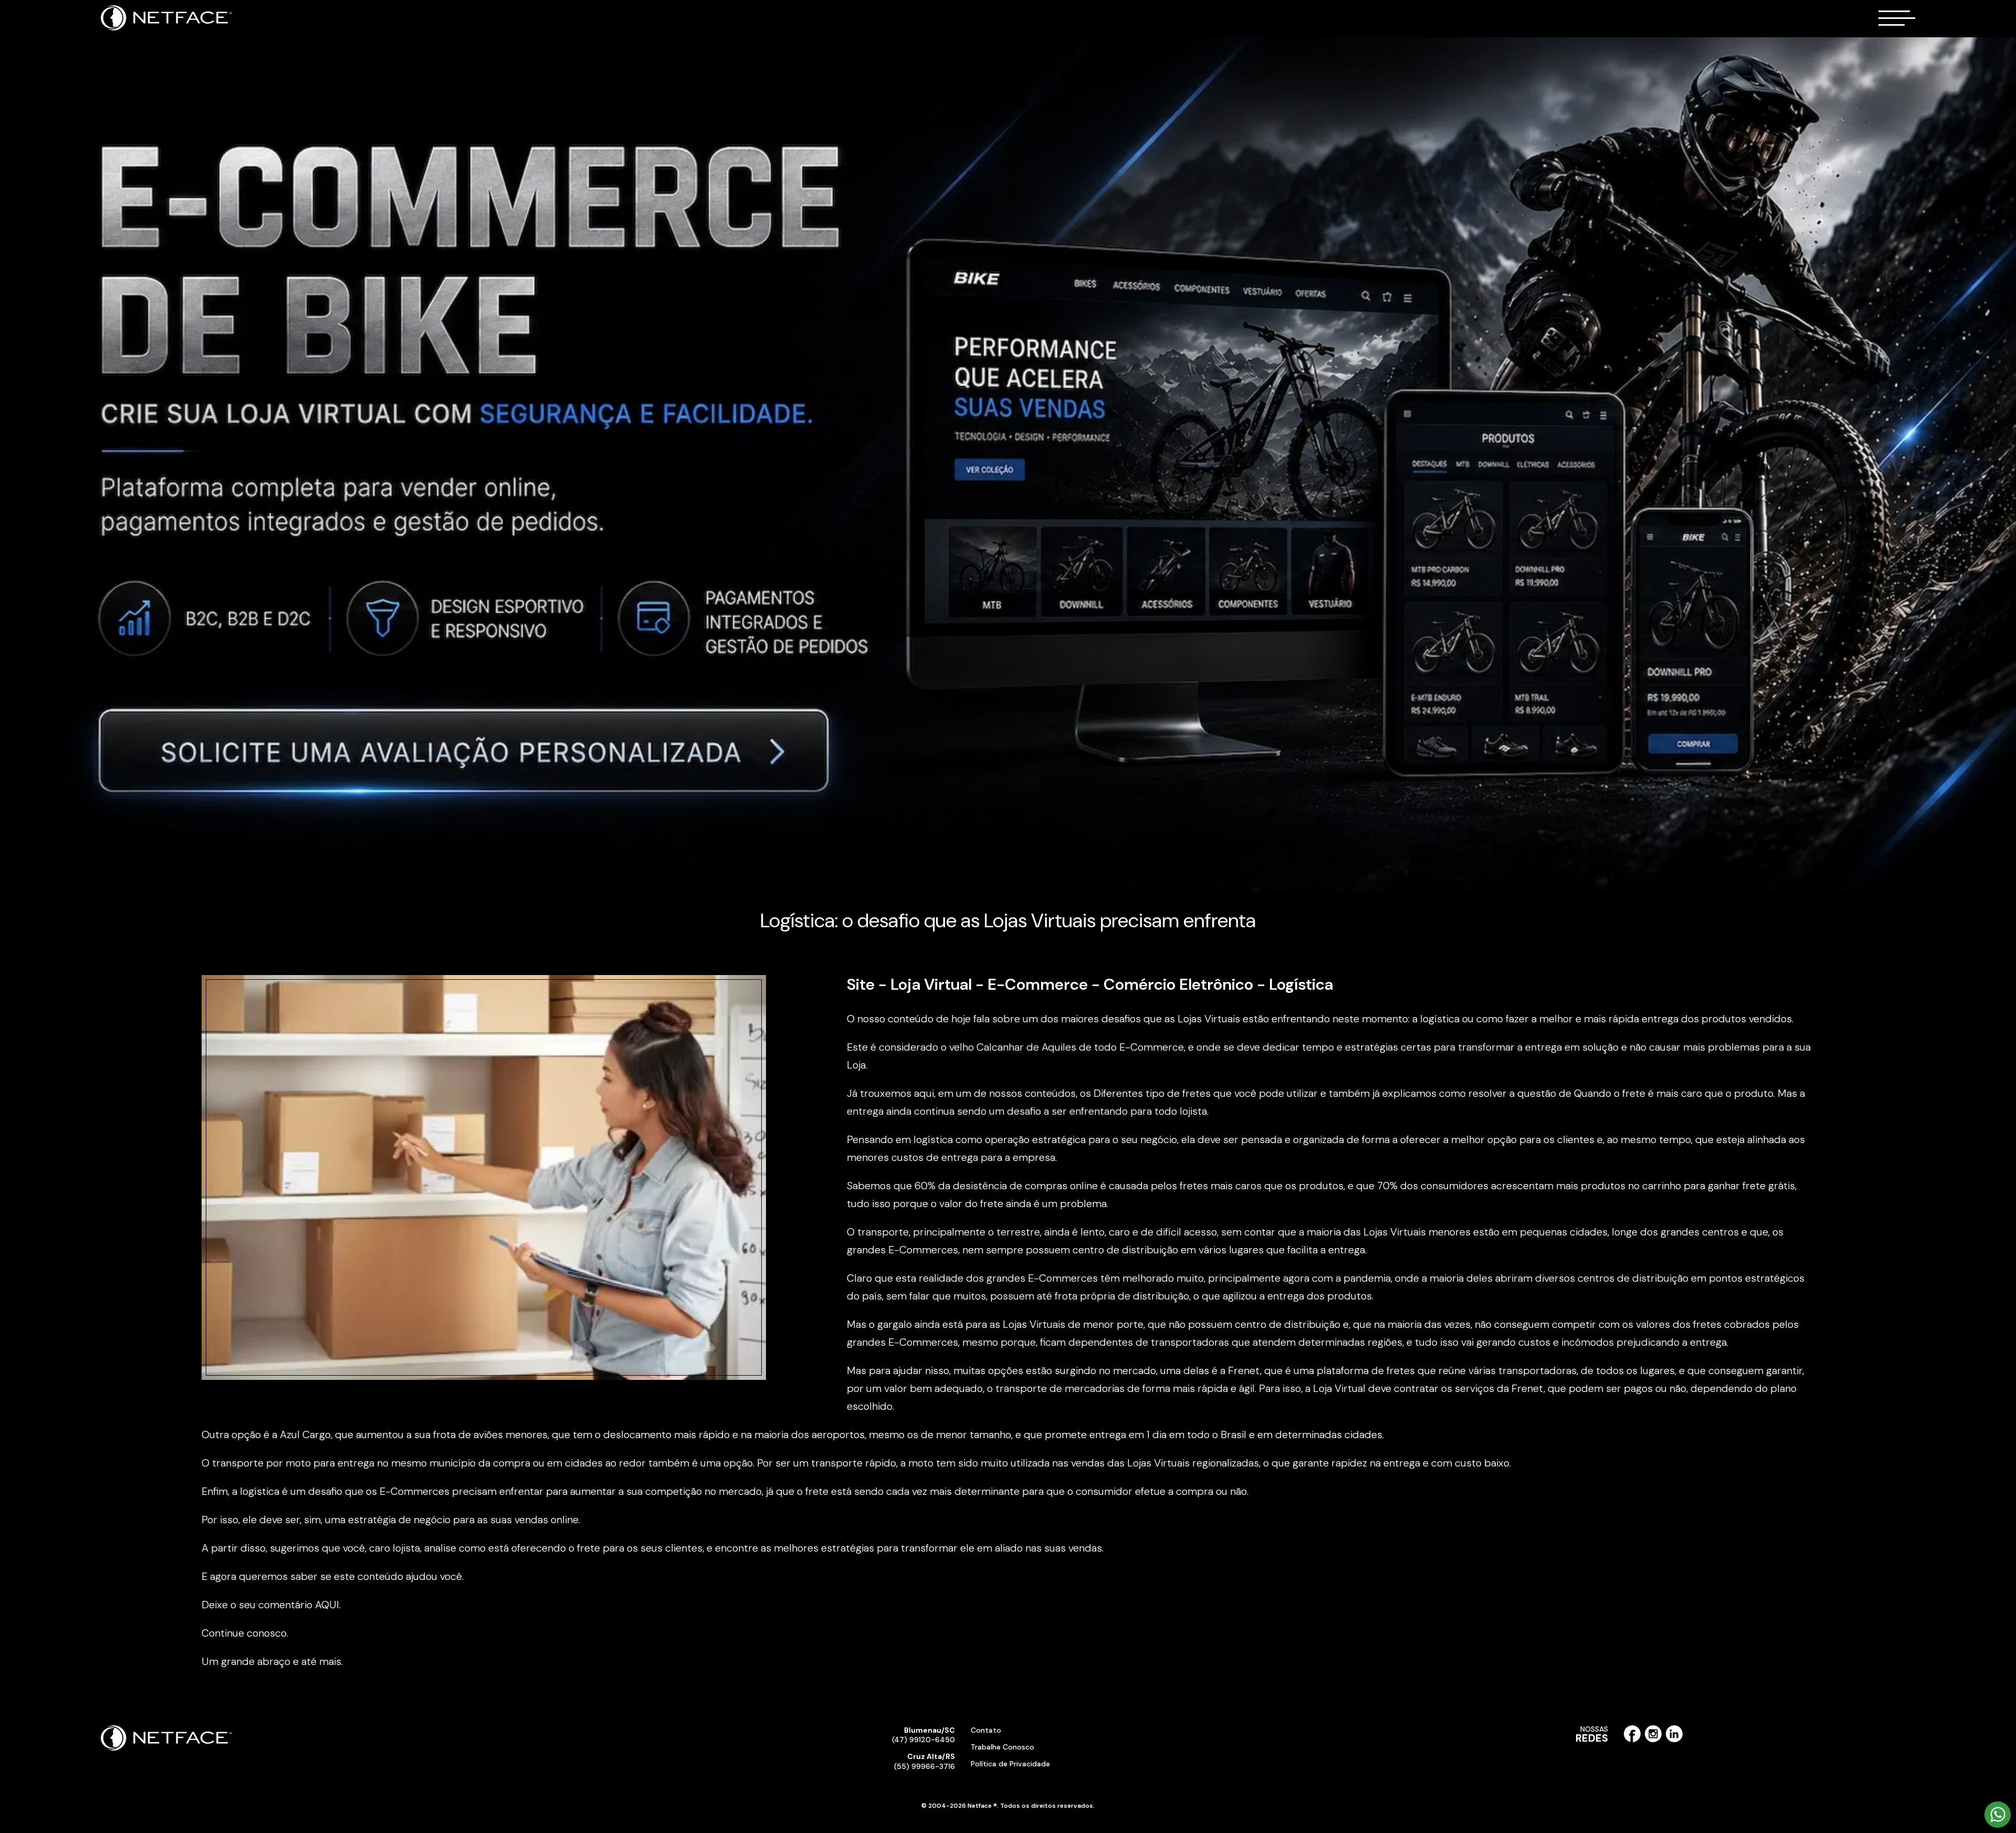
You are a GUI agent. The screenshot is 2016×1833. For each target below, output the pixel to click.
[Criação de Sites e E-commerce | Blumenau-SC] (167, 28)
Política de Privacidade (1010, 1764)
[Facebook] (1632, 1740)
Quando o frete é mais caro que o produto (1674, 1093)
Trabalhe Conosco (1002, 1747)
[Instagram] (1653, 1740)
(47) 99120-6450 (923, 1735)
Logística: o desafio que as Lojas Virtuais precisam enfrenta (1008, 920)
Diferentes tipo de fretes (1152, 1093)
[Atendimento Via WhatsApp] (1998, 1826)
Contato (986, 1730)
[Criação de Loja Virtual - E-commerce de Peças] (1008, 465)
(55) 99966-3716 (925, 1761)
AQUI (327, 1605)
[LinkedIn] (1674, 1740)
